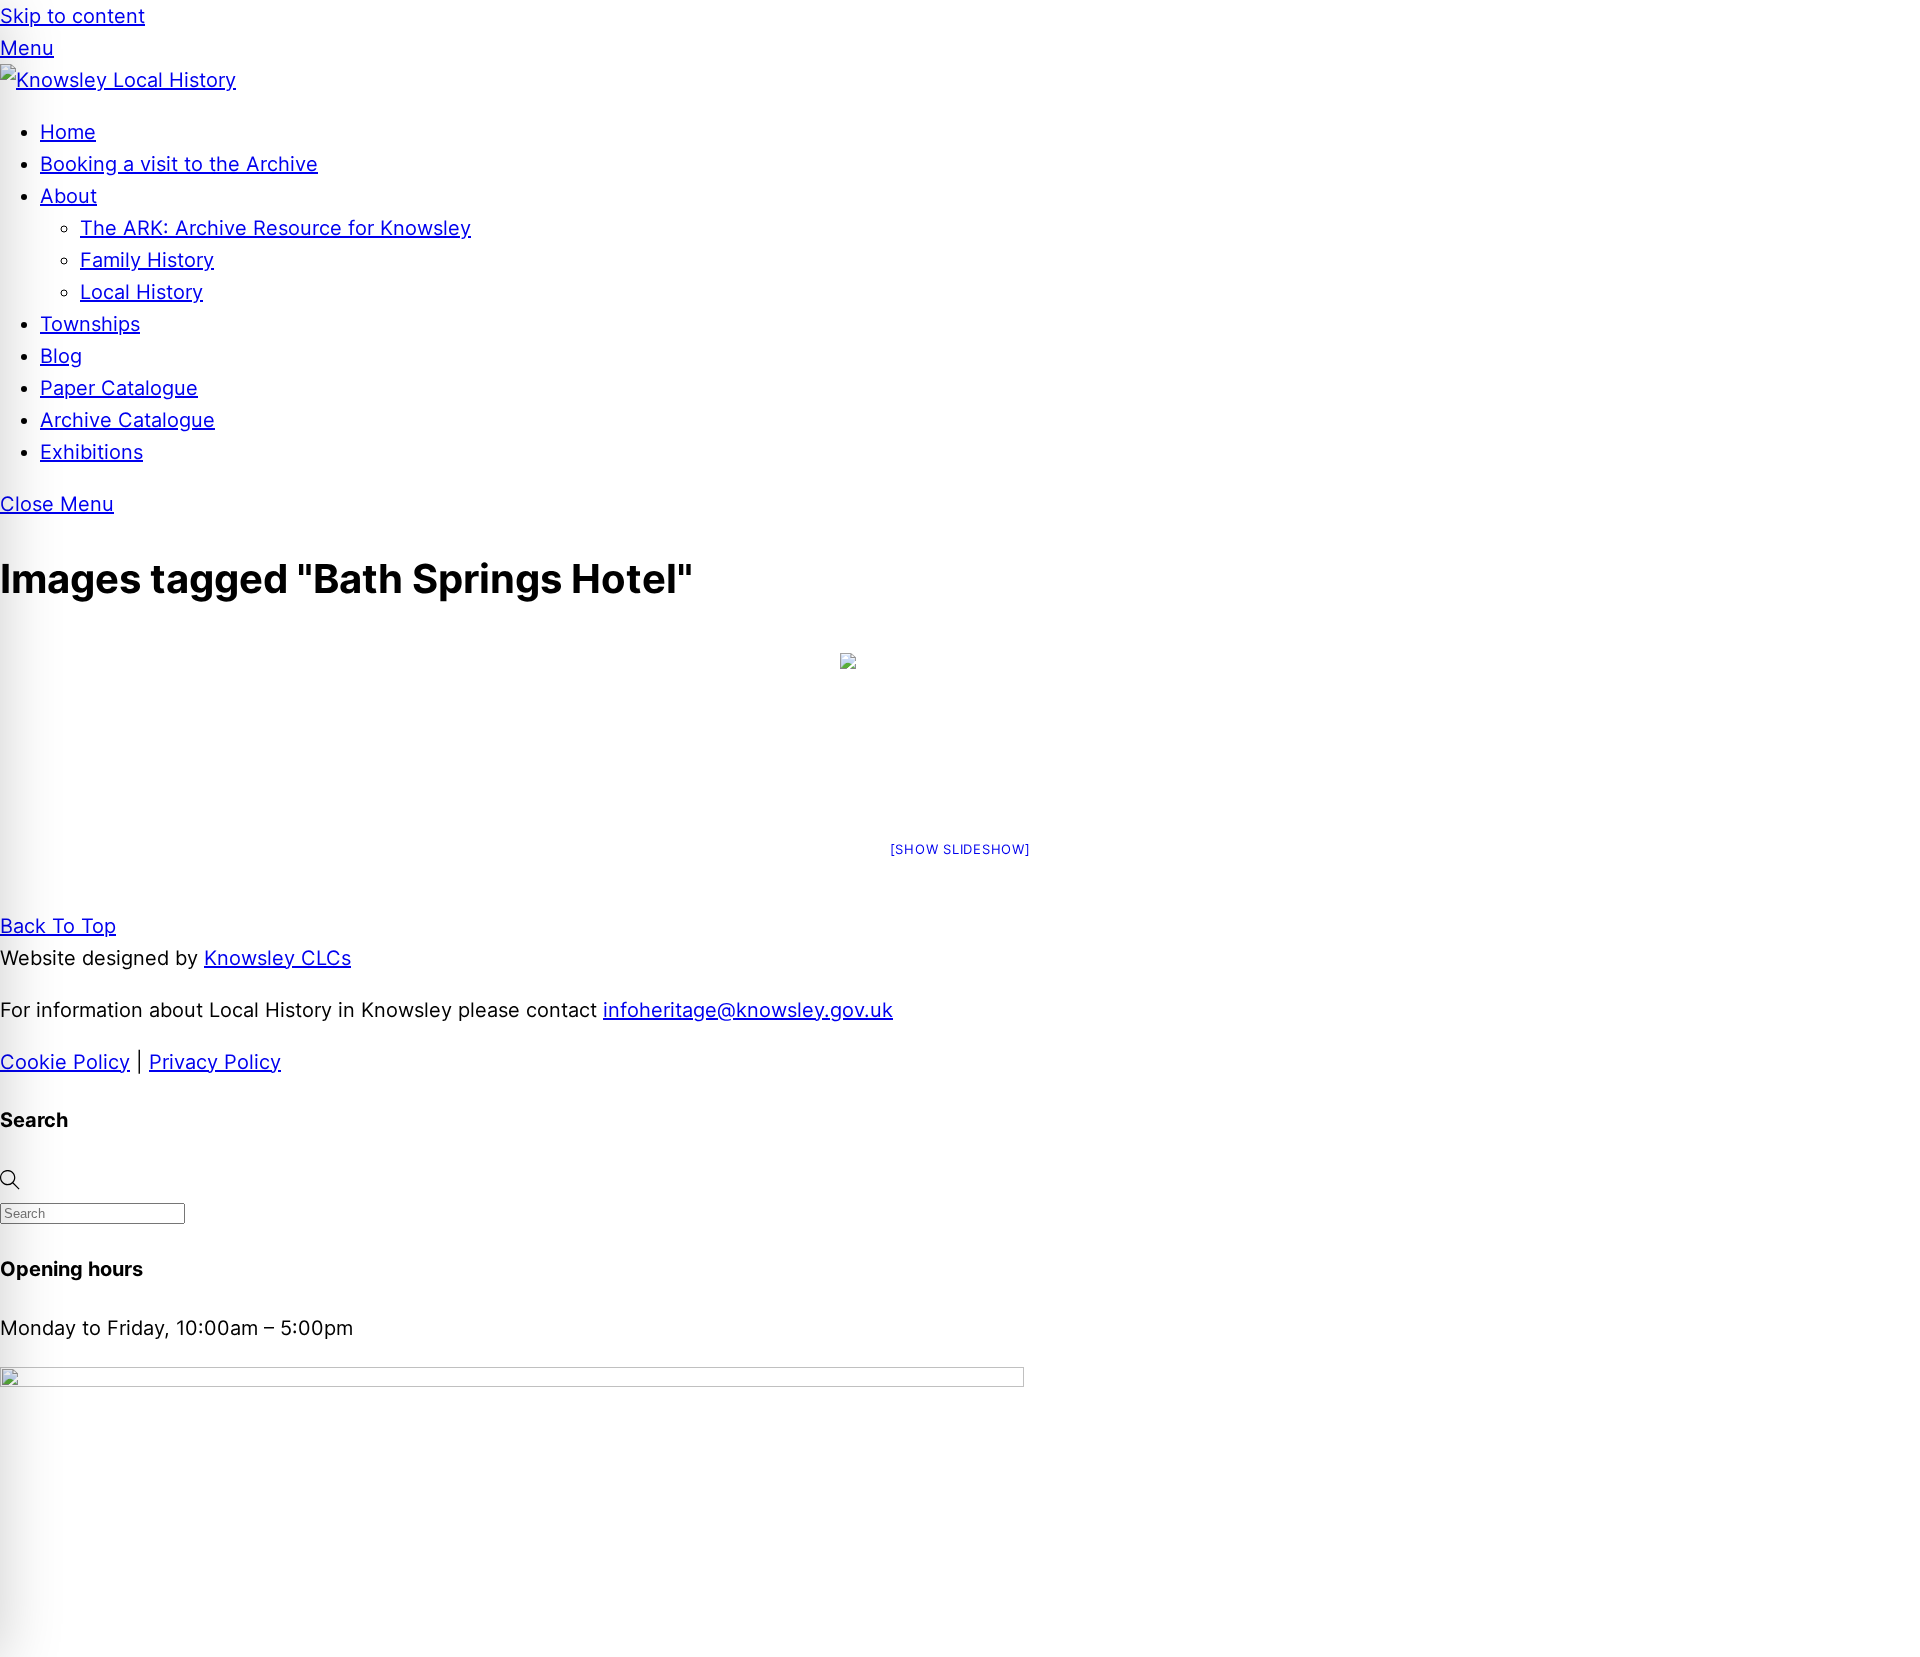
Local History (141, 292)
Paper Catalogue (119, 388)
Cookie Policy (65, 1062)
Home (68, 132)
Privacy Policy (215, 1062)
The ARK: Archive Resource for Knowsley (275, 228)
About (68, 196)
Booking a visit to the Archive (179, 164)
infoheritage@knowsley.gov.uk (748, 1010)
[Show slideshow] (960, 849)
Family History (147, 260)
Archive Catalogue (127, 420)
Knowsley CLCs (277, 958)
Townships (90, 324)
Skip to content (72, 16)
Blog (61, 356)
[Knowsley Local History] (118, 80)
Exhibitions (91, 452)
